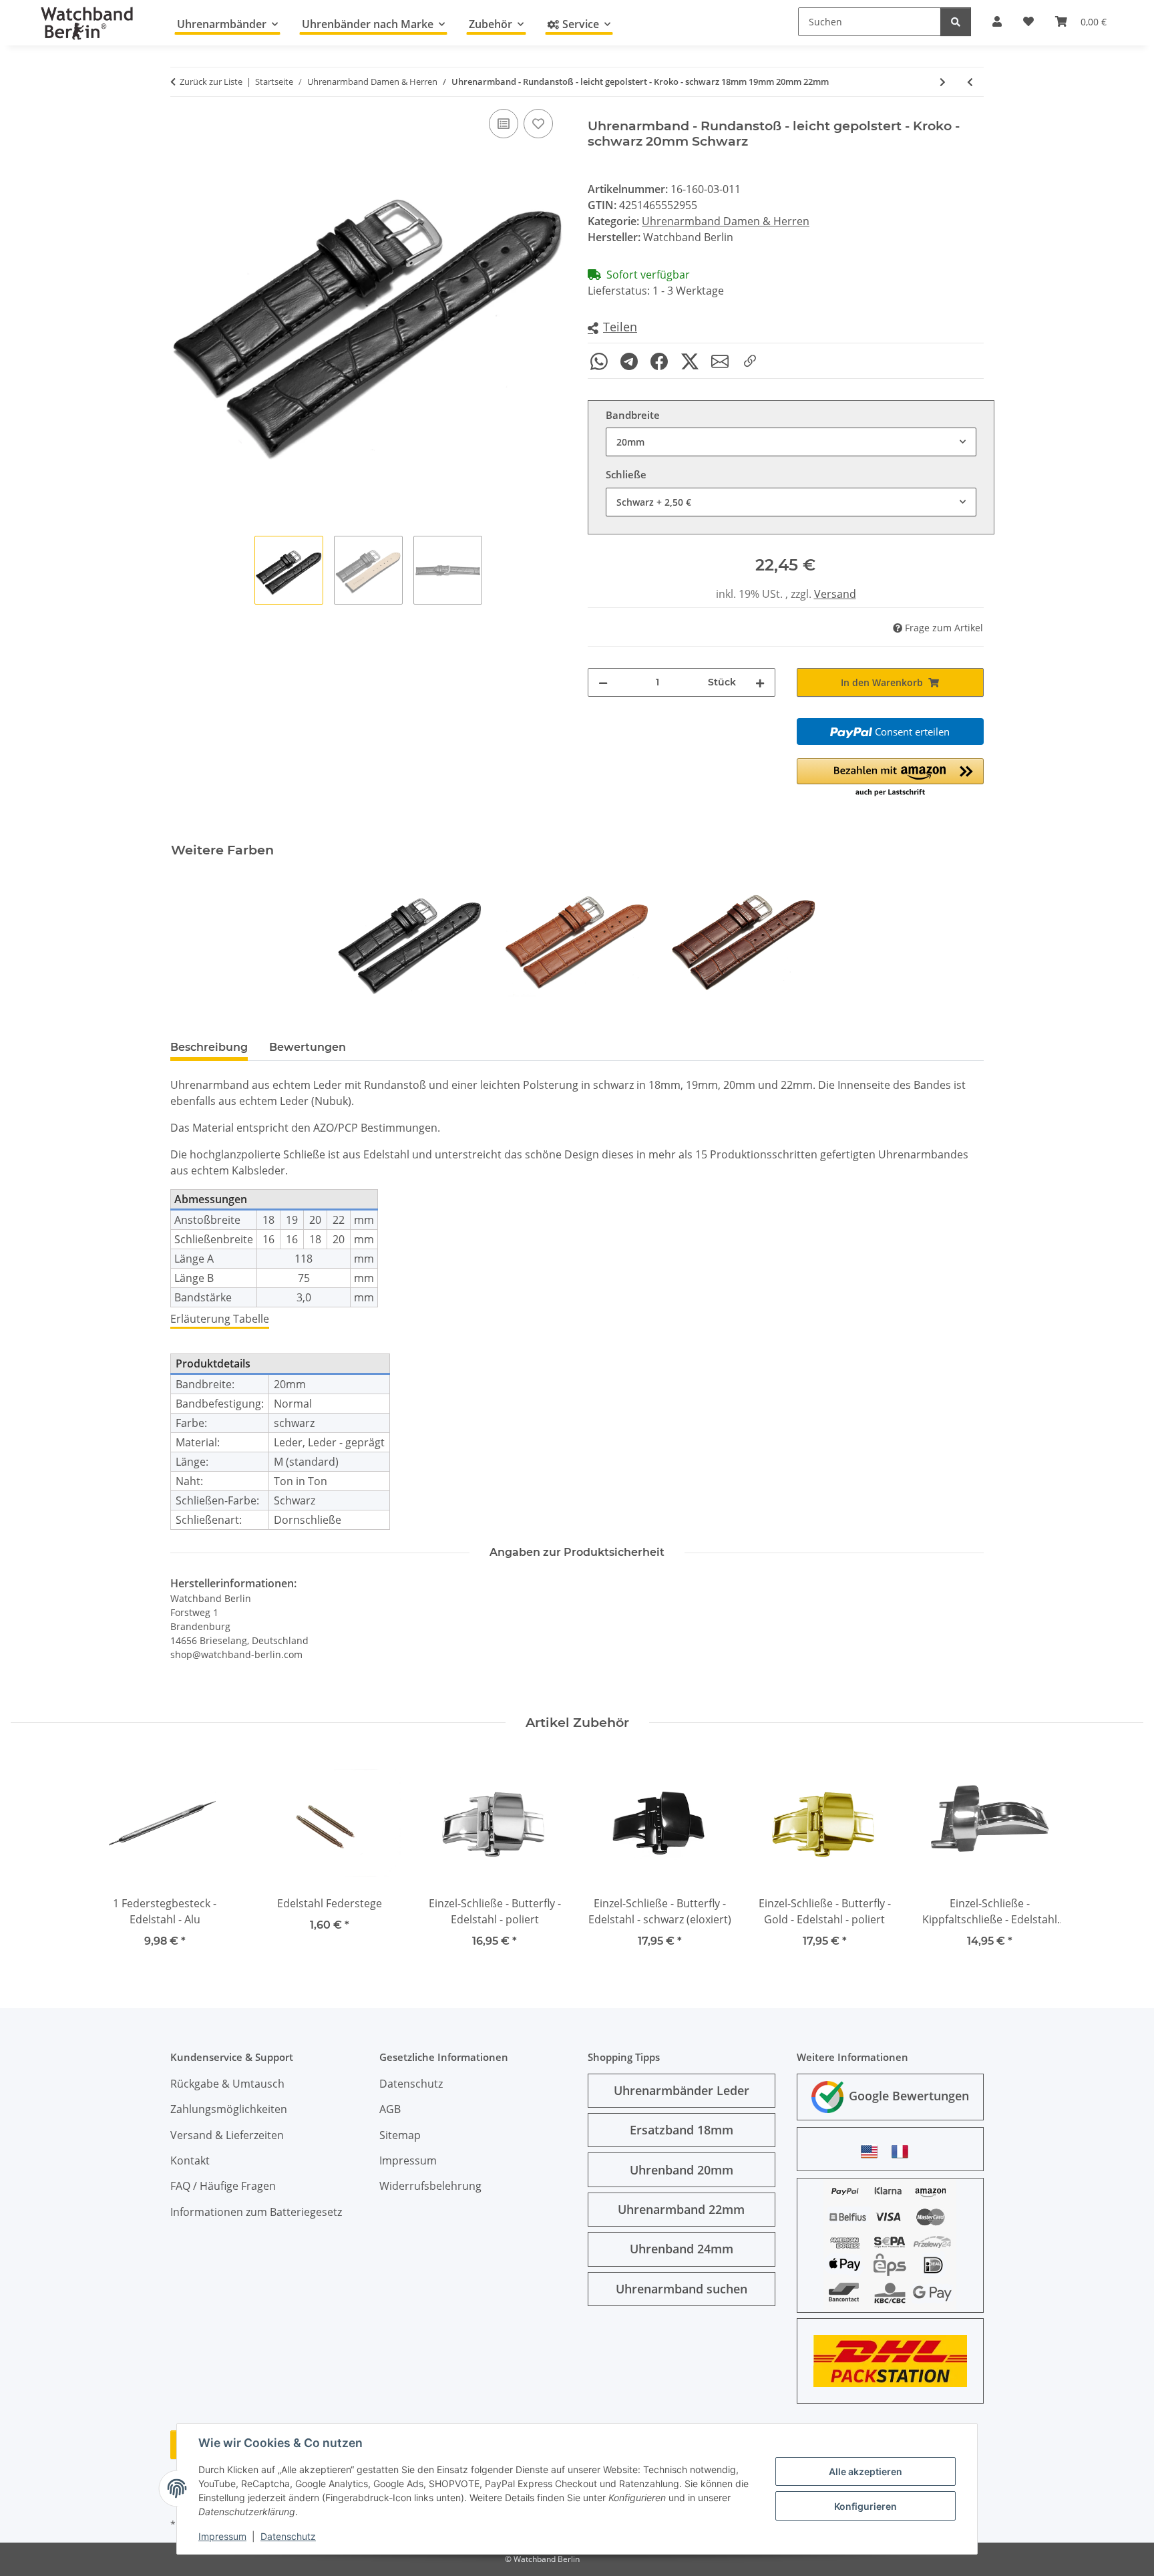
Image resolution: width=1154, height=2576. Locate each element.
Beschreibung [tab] (209, 1047)
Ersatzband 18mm (682, 2130)
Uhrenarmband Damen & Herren (726, 221)
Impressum (222, 2536)
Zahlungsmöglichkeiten (229, 2109)
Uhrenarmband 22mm (681, 2209)
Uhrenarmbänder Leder (682, 2090)
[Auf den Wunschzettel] (538, 124)
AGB (390, 2109)
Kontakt (190, 2160)
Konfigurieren (865, 2506)
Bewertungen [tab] (308, 1047)
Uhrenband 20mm (682, 2170)
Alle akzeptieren (865, 2471)
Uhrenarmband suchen (682, 2289)
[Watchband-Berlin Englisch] (873, 2151)
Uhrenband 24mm (682, 2249)
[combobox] (791, 442)
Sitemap (400, 2135)
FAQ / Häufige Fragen (223, 2186)
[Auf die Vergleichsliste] (504, 124)
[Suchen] (956, 22)
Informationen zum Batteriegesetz (256, 2212)
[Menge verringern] (603, 682)
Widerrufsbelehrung (430, 2186)
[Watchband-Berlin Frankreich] (904, 2151)
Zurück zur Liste (211, 82)
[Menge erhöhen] (760, 682)
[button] (612, 328)
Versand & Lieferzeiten (227, 2135)
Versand (835, 594)
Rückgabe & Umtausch (227, 2084)
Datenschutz (288, 2536)
